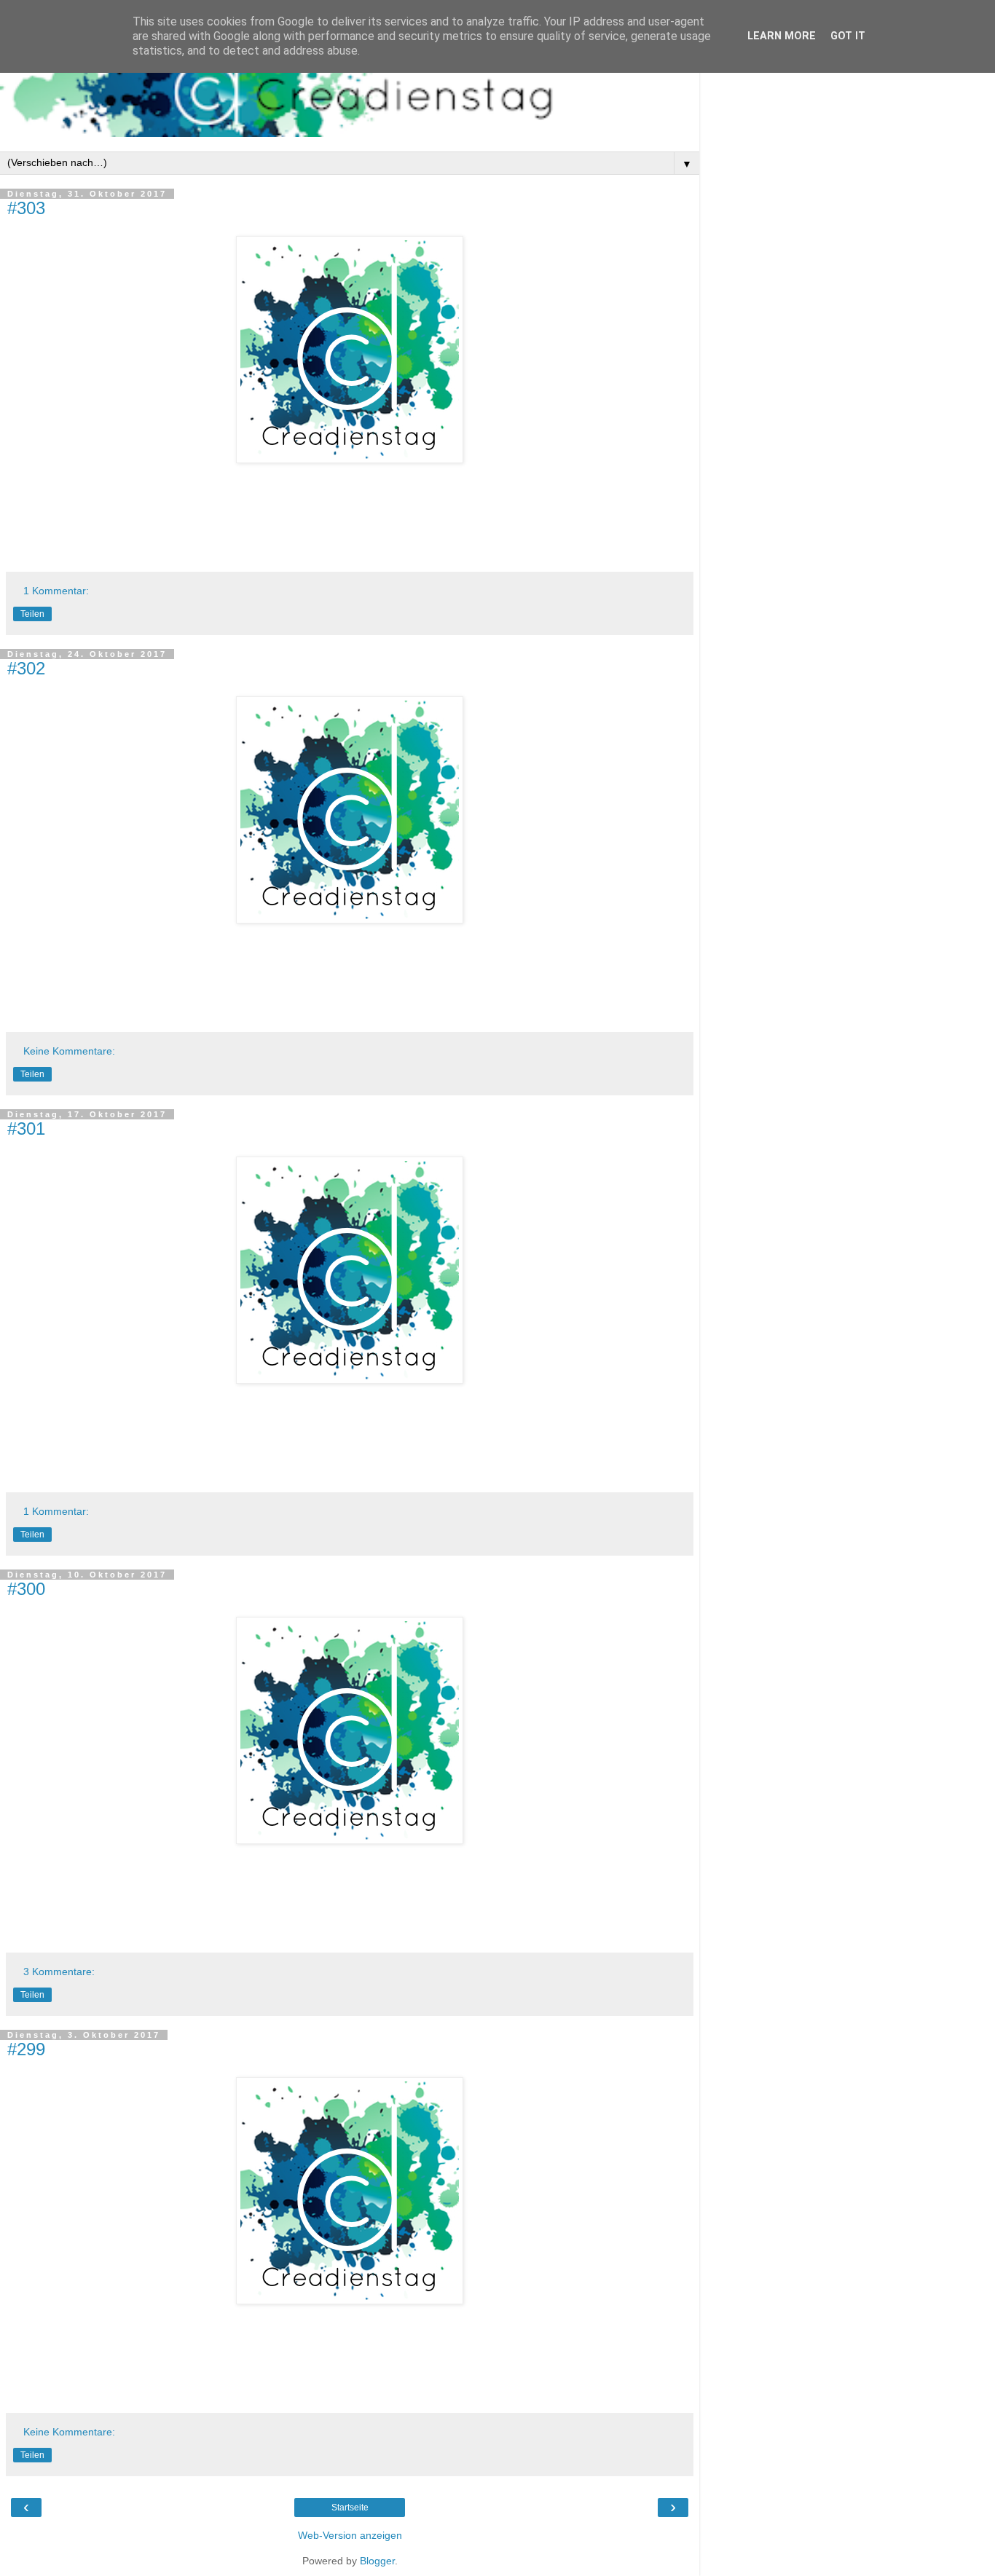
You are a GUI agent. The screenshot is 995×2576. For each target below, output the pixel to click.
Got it (848, 36)
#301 (26, 1129)
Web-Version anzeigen (350, 2535)
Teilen (32, 614)
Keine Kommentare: (69, 1051)
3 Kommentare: (59, 1972)
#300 (26, 1589)
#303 (26, 208)
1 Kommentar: (56, 591)
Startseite (350, 2508)
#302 (26, 668)
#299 (26, 2049)
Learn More (782, 36)
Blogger (377, 2561)
